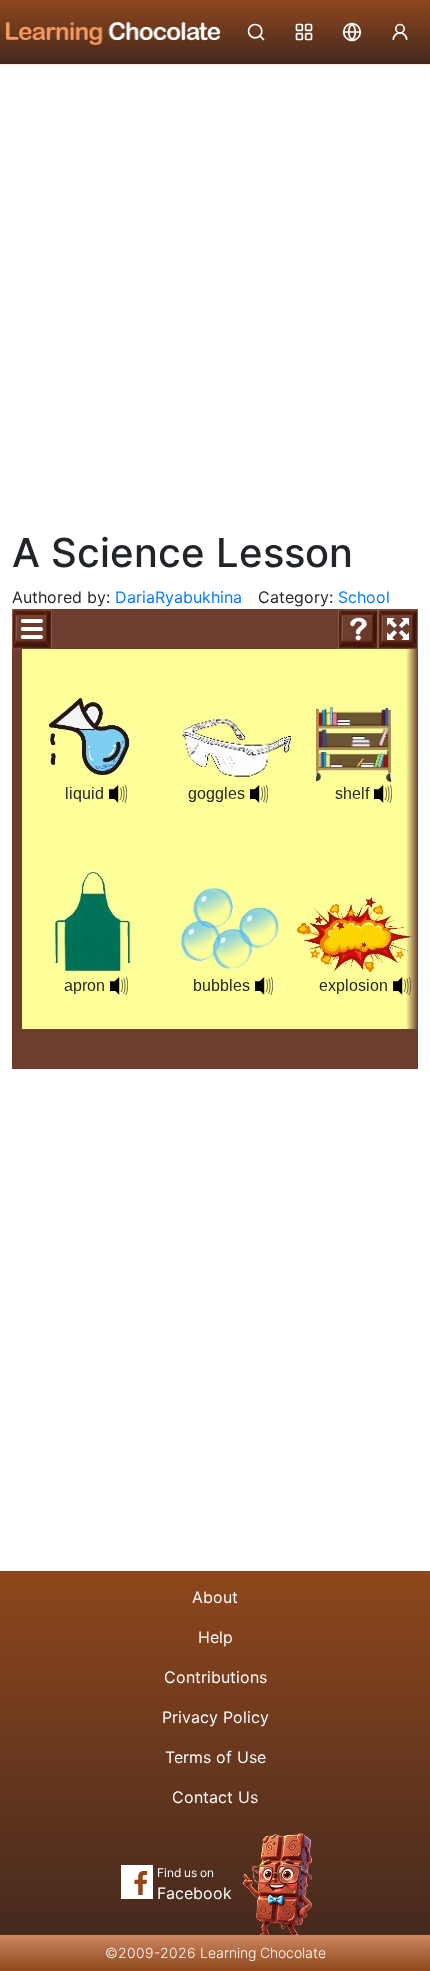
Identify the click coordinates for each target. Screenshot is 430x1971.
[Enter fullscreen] (398, 629)
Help (215, 1637)
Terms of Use (215, 1757)
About (215, 1597)
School (364, 597)
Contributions (215, 1677)
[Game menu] (32, 629)
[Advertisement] (215, 290)
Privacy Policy (215, 1717)
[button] (118, 794)
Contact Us (215, 1797)
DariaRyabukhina (178, 597)
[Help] (358, 629)
